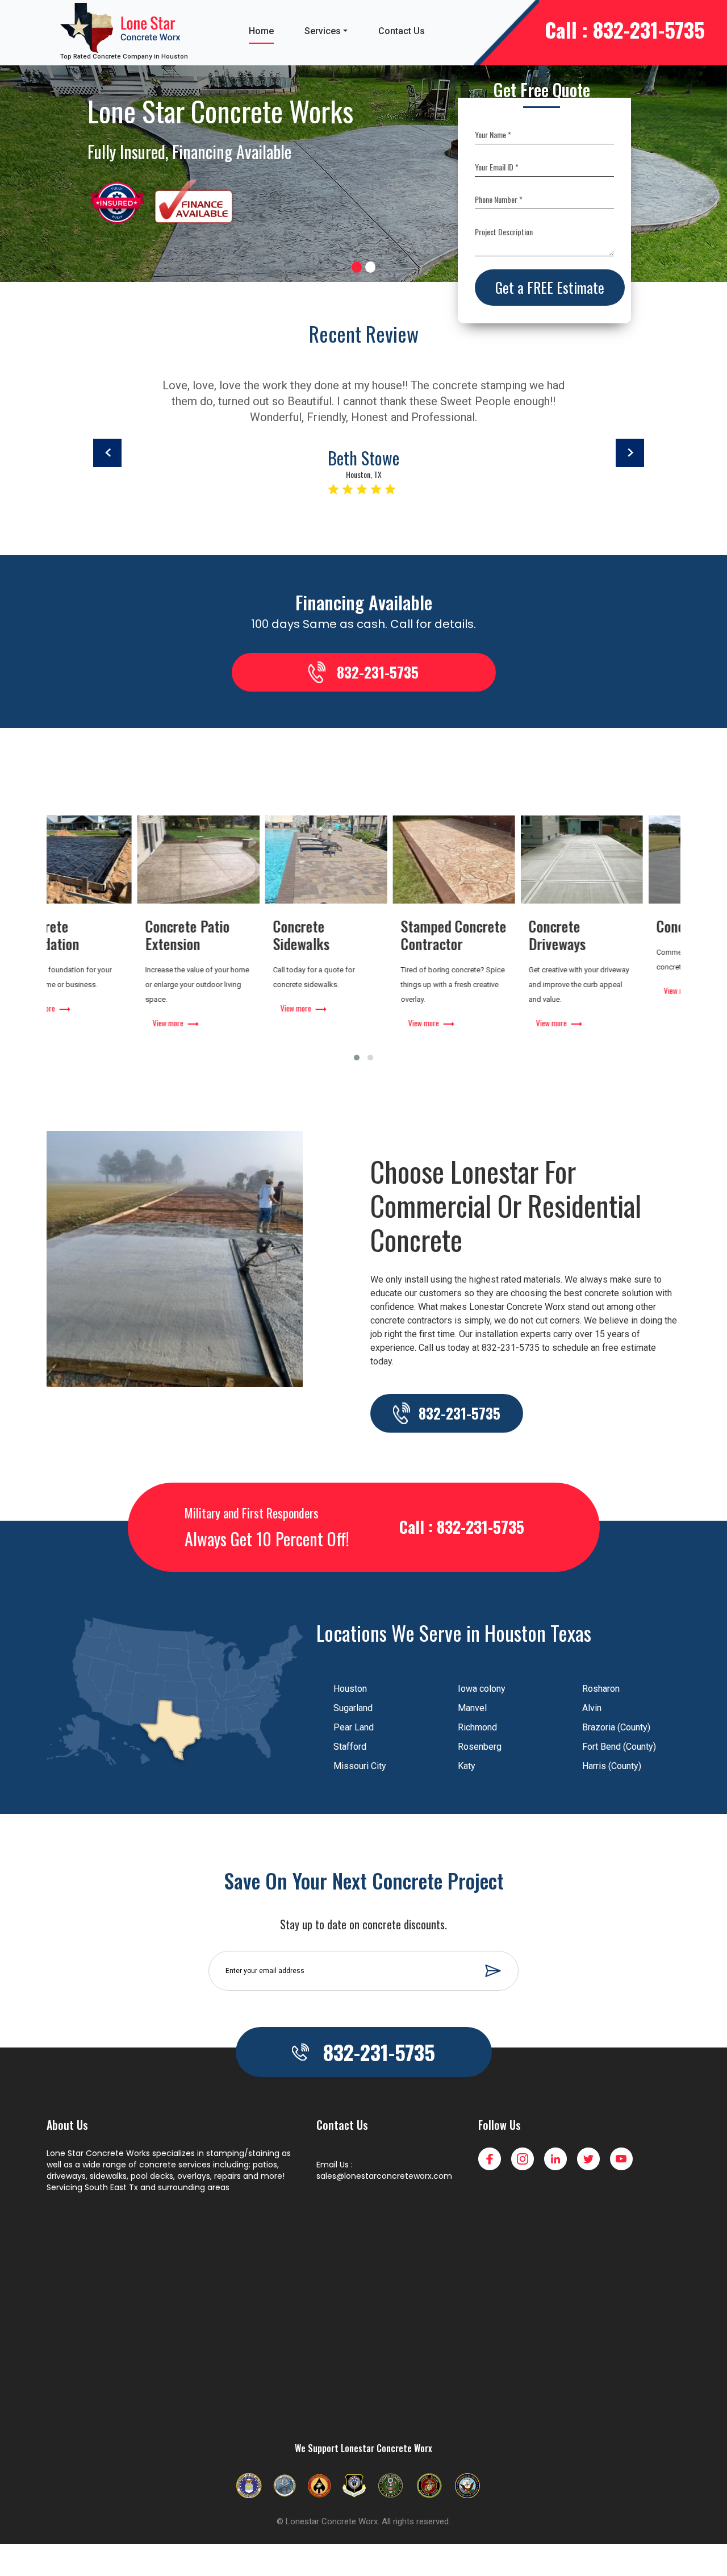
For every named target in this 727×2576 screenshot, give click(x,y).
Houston (350, 1689)
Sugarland (353, 1708)
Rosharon (601, 1689)
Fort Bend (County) (619, 1747)
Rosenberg (480, 1747)
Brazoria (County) (616, 1727)
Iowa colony (482, 1689)
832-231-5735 (378, 672)
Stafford (350, 1747)
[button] (357, 1058)
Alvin (592, 1708)
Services (323, 31)
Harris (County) (612, 1766)
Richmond (477, 1727)
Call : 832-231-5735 (625, 29)
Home (261, 31)
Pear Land (354, 1727)
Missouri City (360, 1766)
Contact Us (402, 31)
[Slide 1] (357, 267)
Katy (467, 1766)
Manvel (472, 1708)
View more (78, 1023)
